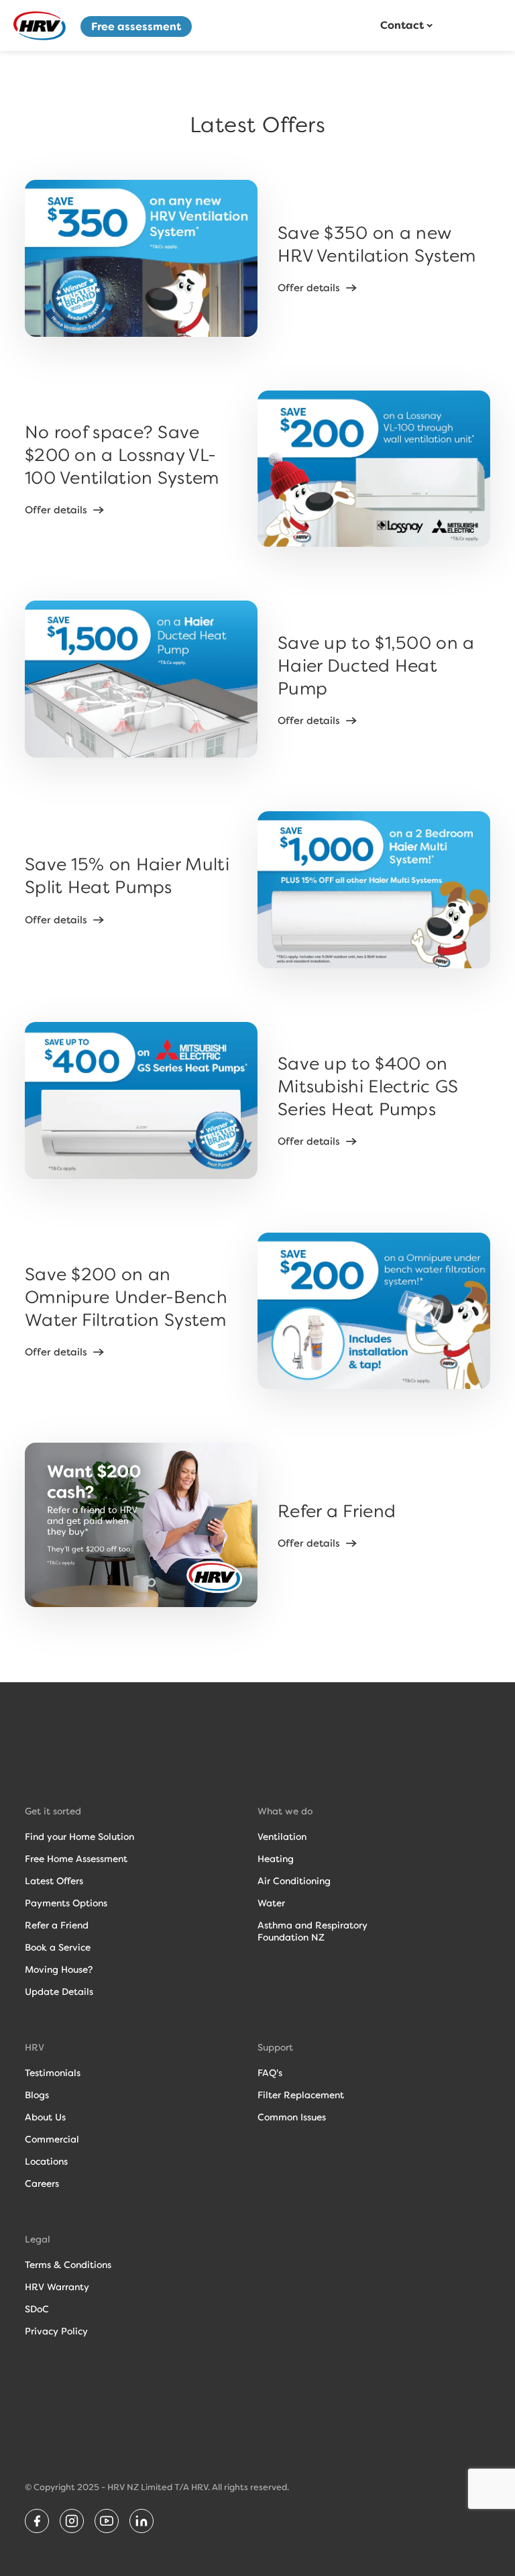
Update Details (59, 1992)
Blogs (37, 2095)
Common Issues (292, 2117)
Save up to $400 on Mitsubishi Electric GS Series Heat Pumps (368, 1086)
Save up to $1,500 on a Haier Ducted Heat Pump (376, 666)
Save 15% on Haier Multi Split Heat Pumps (127, 876)
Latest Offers (54, 1881)
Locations (46, 2161)
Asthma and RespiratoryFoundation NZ (312, 1931)
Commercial (52, 2139)
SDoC (37, 2309)
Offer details (309, 288)
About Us (45, 2117)
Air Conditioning (294, 1881)
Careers (42, 2183)
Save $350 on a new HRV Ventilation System (377, 244)
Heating (276, 1859)
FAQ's (270, 2073)
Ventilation (282, 1837)
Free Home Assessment (76, 1859)
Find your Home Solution (79, 1837)
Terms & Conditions (68, 2265)
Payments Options (66, 1903)
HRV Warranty (57, 2287)
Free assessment (136, 27)
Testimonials (53, 2073)
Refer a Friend (337, 1511)
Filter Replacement (301, 2095)
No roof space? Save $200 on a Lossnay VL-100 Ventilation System (122, 455)
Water (271, 1903)
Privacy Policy (56, 2331)
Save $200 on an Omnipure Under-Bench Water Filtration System (126, 1297)
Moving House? (59, 1969)
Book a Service (58, 1947)
